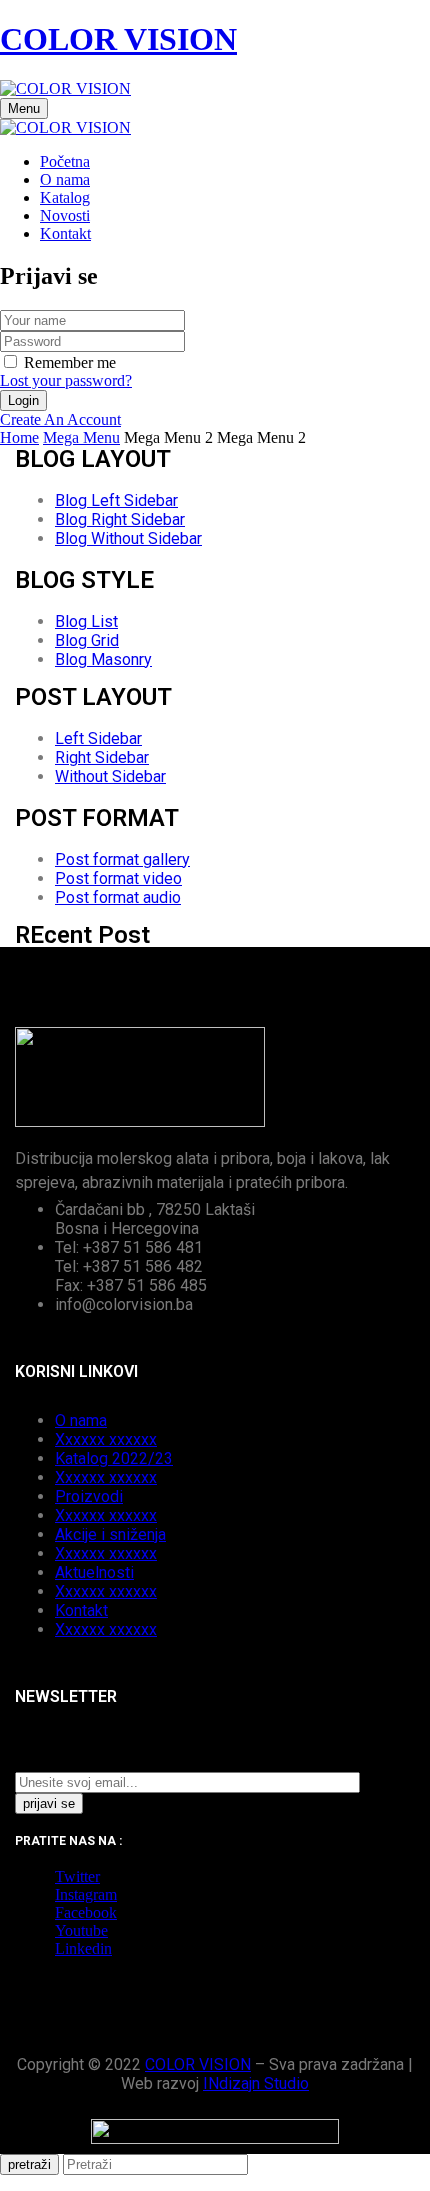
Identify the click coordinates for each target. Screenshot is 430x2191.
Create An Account (60, 419)
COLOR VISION (118, 39)
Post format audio (118, 897)
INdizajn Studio (256, 2083)
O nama (81, 1420)
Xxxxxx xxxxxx (106, 1439)
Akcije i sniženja (110, 1534)
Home (19, 437)
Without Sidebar (110, 776)
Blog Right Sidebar (120, 519)
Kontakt (81, 1610)
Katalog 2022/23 (114, 1458)
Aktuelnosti (94, 1572)
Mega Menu (81, 437)
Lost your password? (66, 380)
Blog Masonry (103, 659)
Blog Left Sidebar (116, 500)
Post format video (118, 878)
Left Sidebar (98, 738)
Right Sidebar (102, 757)
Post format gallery (122, 859)
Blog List (86, 621)
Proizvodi (89, 1496)
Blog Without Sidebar (128, 538)
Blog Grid (87, 640)
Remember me (70, 362)
